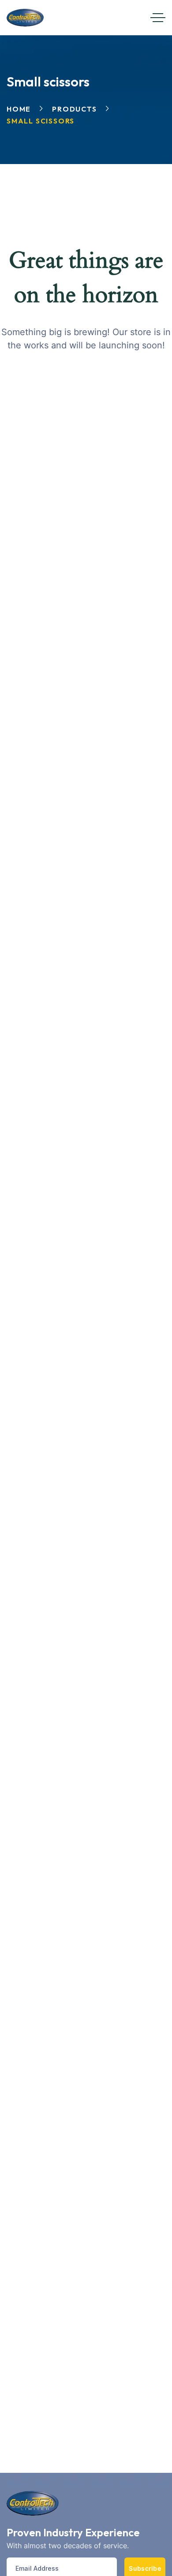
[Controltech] (25, 18)
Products (74, 109)
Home (19, 109)
